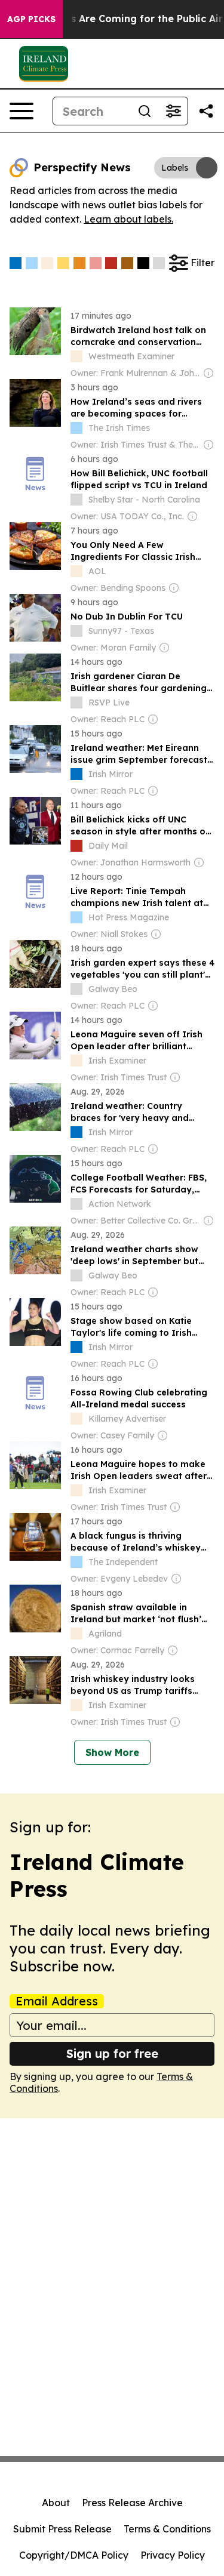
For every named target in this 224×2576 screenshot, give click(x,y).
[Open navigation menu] (22, 111)
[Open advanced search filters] (173, 111)
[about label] (76, 356)
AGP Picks (31, 19)
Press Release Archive (132, 2503)
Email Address (57, 2001)
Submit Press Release (62, 2529)
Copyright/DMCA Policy (74, 2555)
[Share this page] (206, 111)
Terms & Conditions (167, 2529)
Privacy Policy (173, 2555)
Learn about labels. (128, 219)
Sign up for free (112, 2053)
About (56, 2503)
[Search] (145, 111)
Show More (112, 1752)
